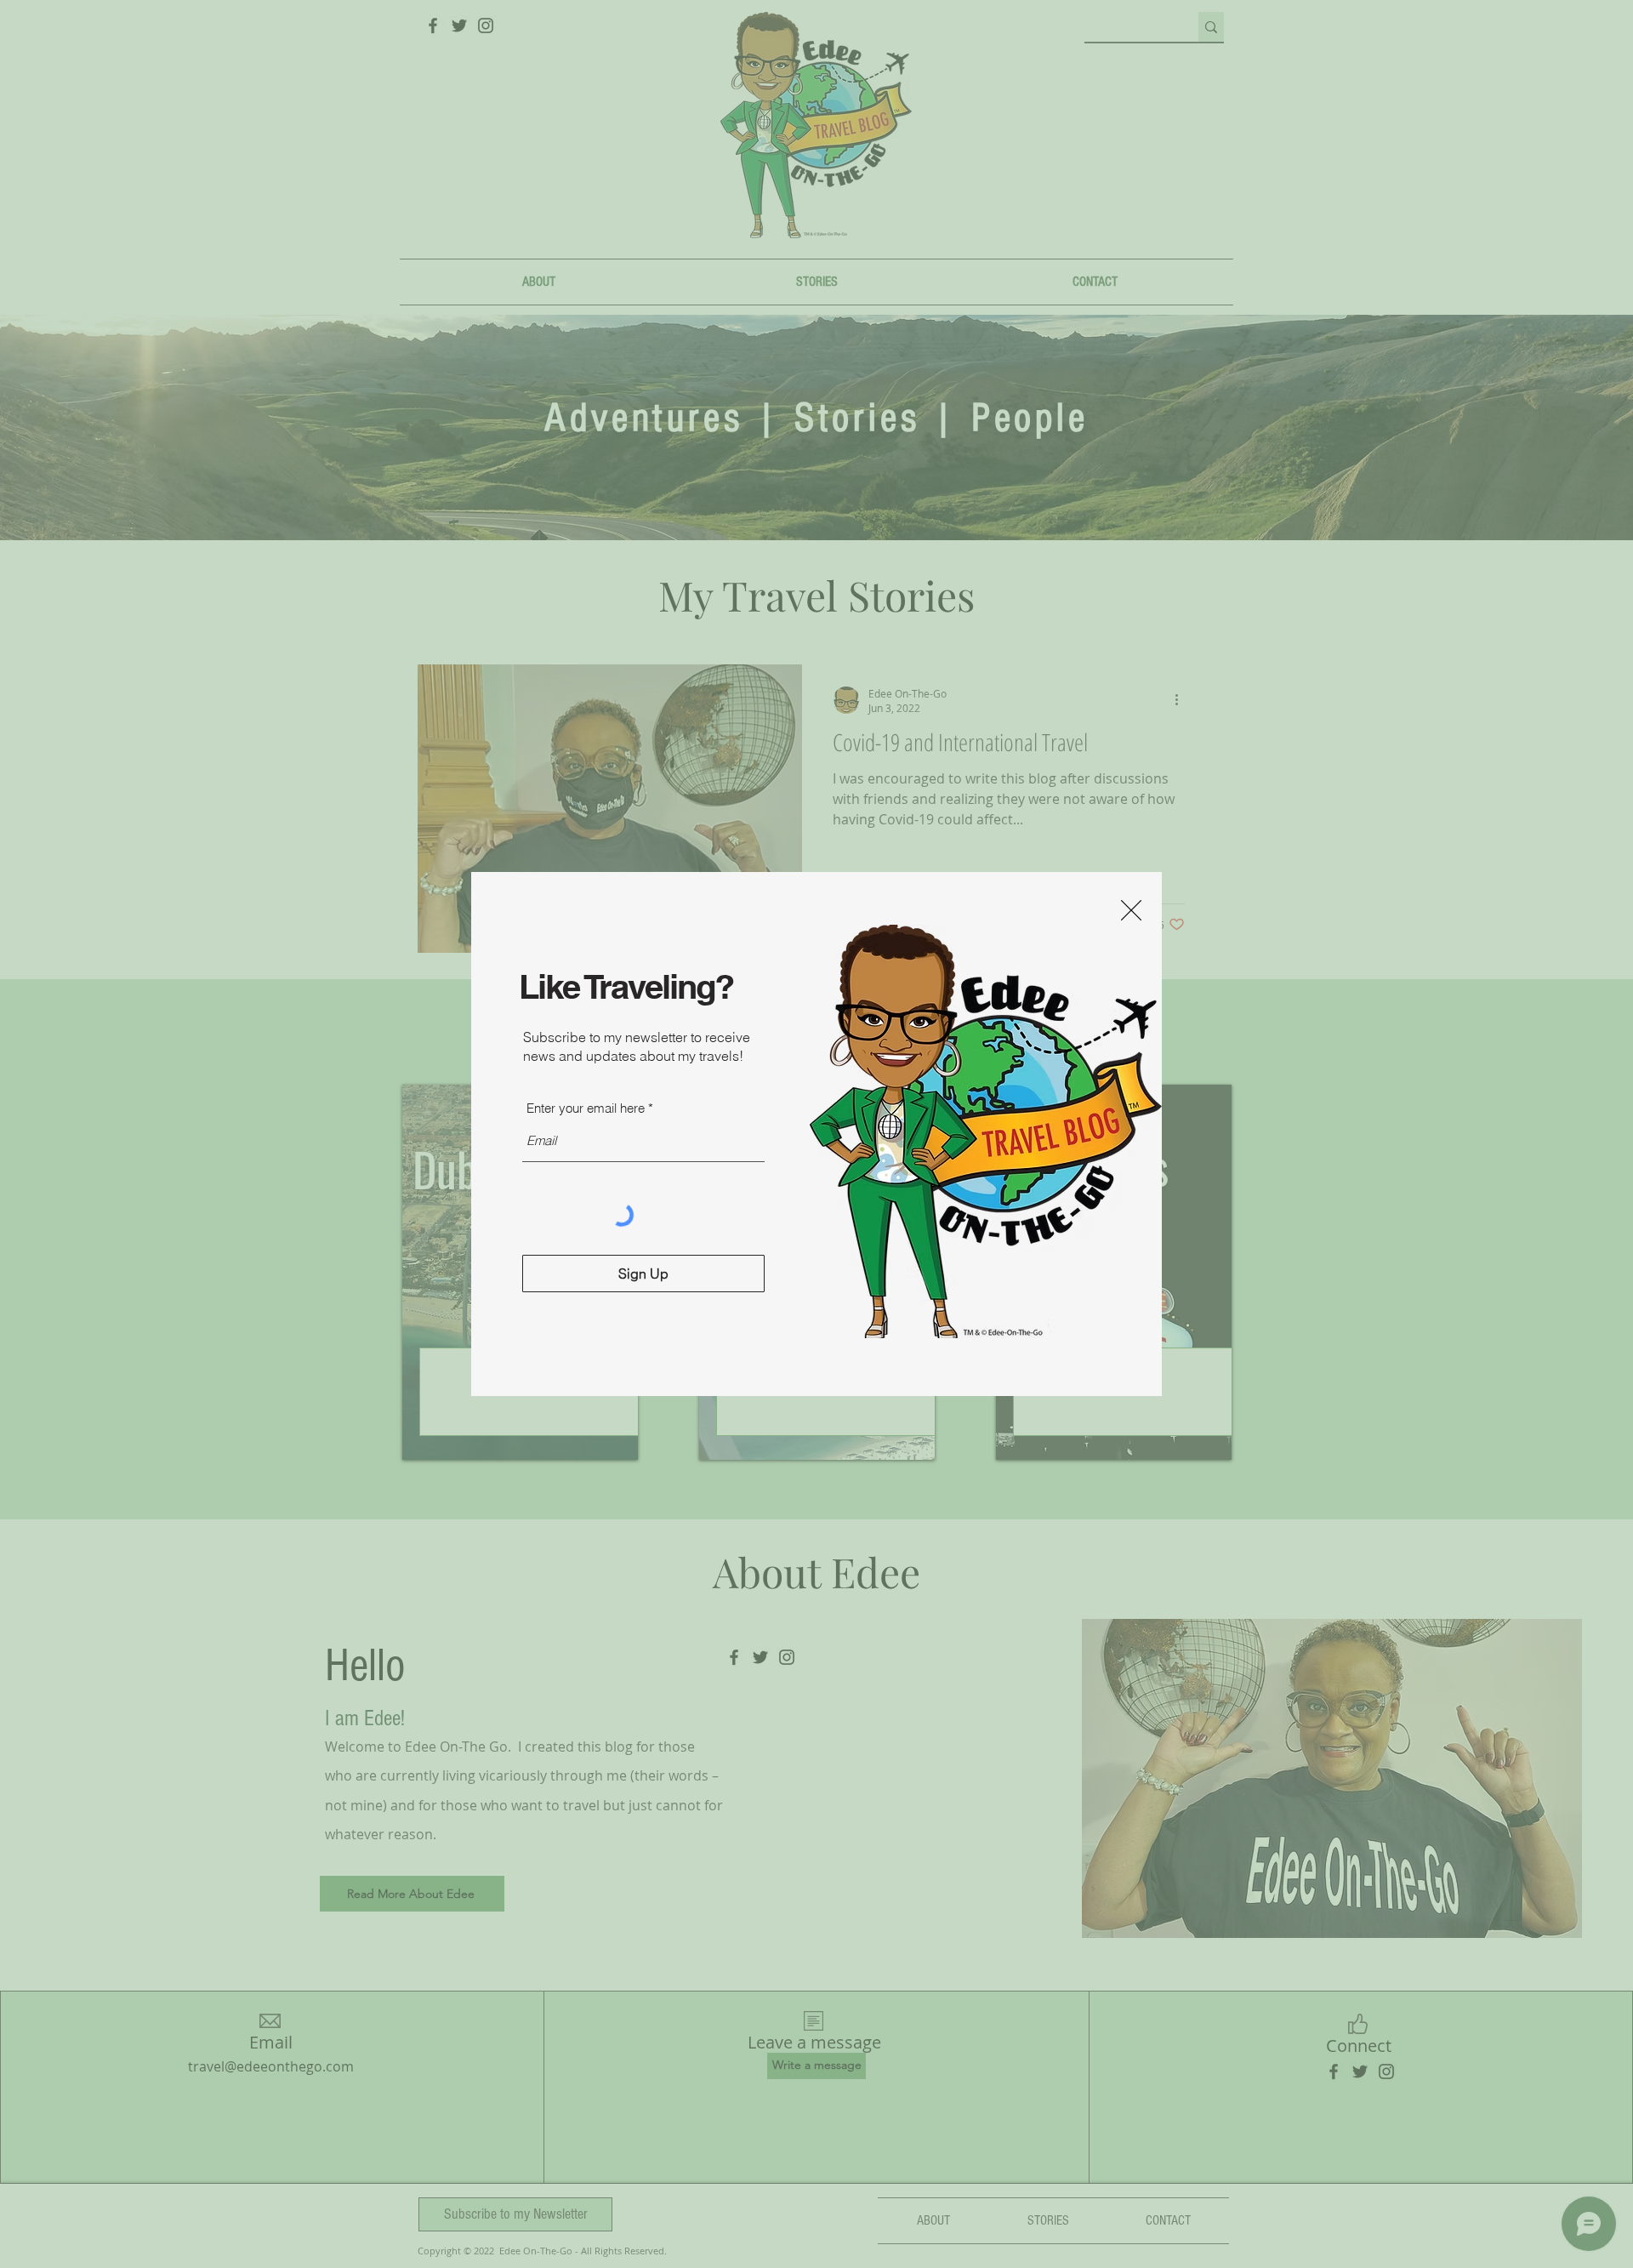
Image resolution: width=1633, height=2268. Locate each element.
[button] (1131, 910)
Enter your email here (586, 1108)
